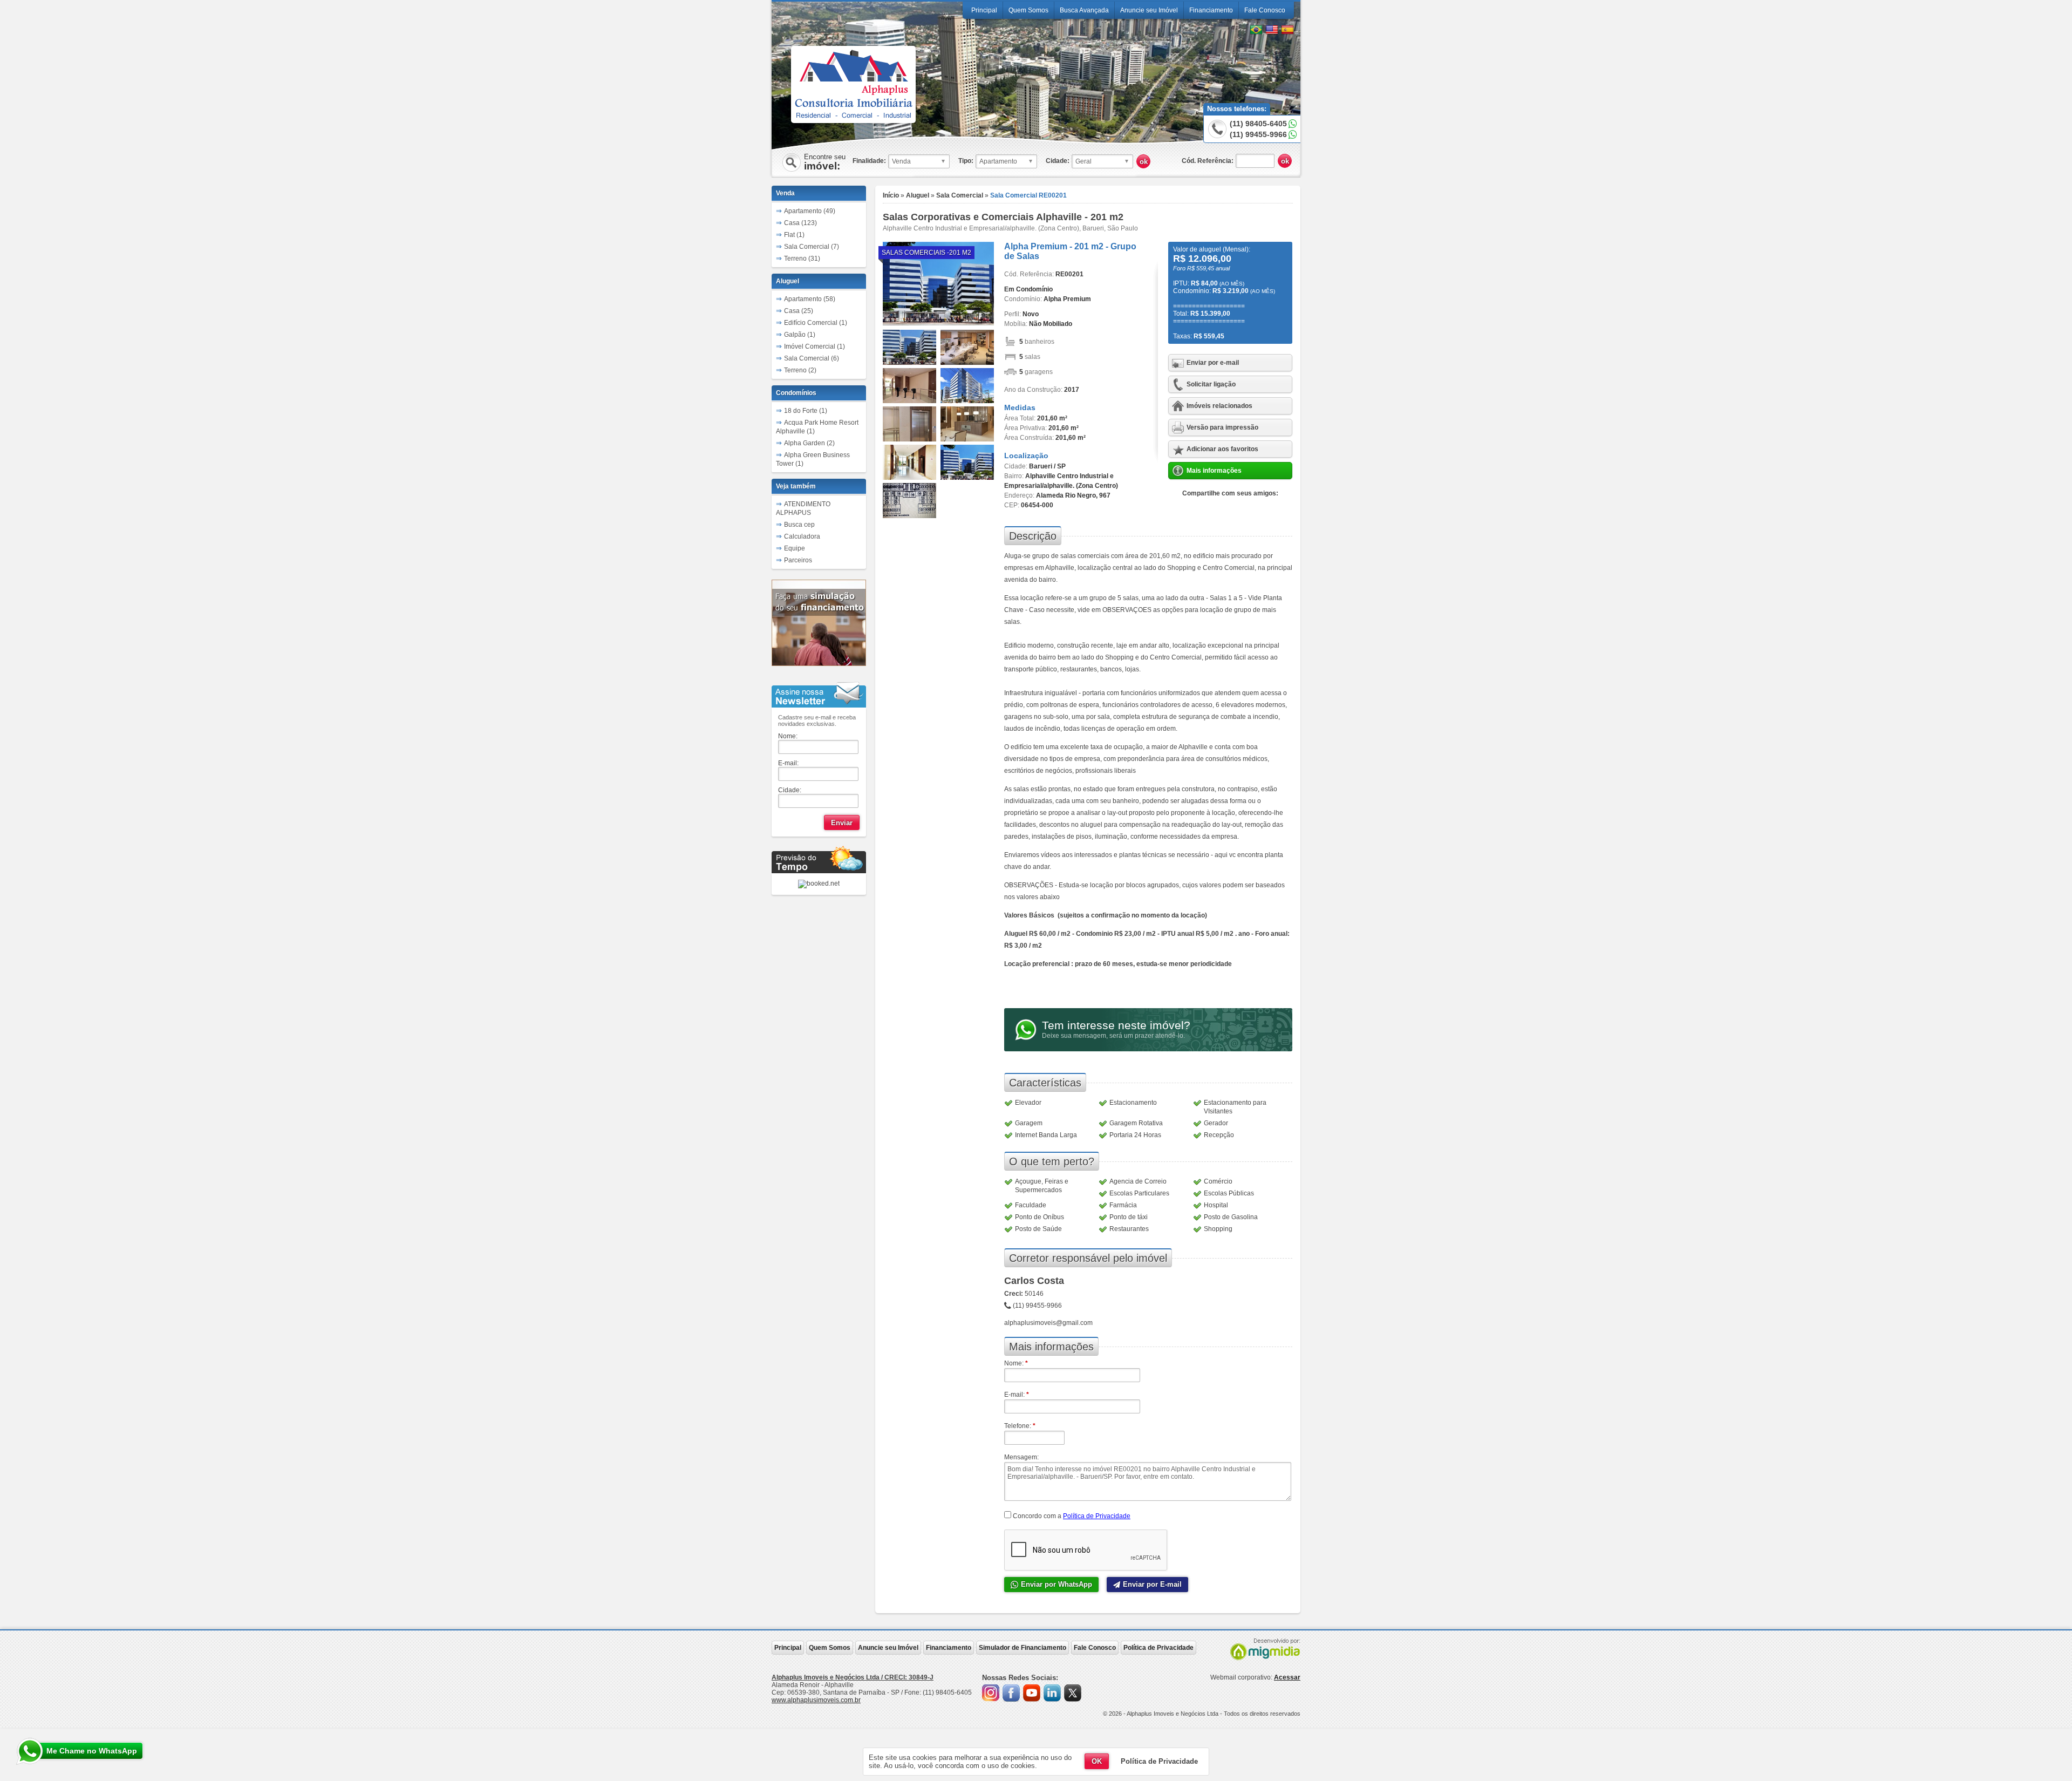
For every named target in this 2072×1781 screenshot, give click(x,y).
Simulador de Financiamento (1023, 1648)
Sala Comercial (960, 195)
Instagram (991, 1693)
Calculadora (802, 536)
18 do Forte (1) (806, 411)
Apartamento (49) (810, 211)
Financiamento (1211, 10)
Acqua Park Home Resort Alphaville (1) (817, 427)
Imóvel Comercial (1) (815, 346)
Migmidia (1263, 1649)
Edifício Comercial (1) (816, 323)
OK (1097, 1761)
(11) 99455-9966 (1258, 134)
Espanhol (1287, 30)
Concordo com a (1071, 1516)
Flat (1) (794, 235)
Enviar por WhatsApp (1057, 1584)
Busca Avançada (1084, 10)
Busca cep (799, 525)
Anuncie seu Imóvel (1149, 10)
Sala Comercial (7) (812, 247)
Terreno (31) (802, 259)
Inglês (1272, 30)
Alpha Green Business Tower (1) (813, 459)
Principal (984, 10)
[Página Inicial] (853, 117)
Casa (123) (800, 223)
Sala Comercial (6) (812, 358)
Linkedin (1052, 1693)
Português (1256, 30)
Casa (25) (799, 311)
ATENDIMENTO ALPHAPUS (803, 508)
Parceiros (798, 560)
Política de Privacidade (1097, 1516)
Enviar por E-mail (1152, 1584)
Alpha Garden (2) (809, 443)
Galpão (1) (800, 335)
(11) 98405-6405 (1258, 124)
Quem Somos (1028, 10)
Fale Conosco (1265, 10)
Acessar (1287, 1677)
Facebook (1011, 1693)
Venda (785, 193)
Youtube (1032, 1693)
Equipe (795, 548)
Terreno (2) (800, 370)
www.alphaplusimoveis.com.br (816, 1700)
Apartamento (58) (810, 299)
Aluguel (918, 195)
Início (891, 195)
